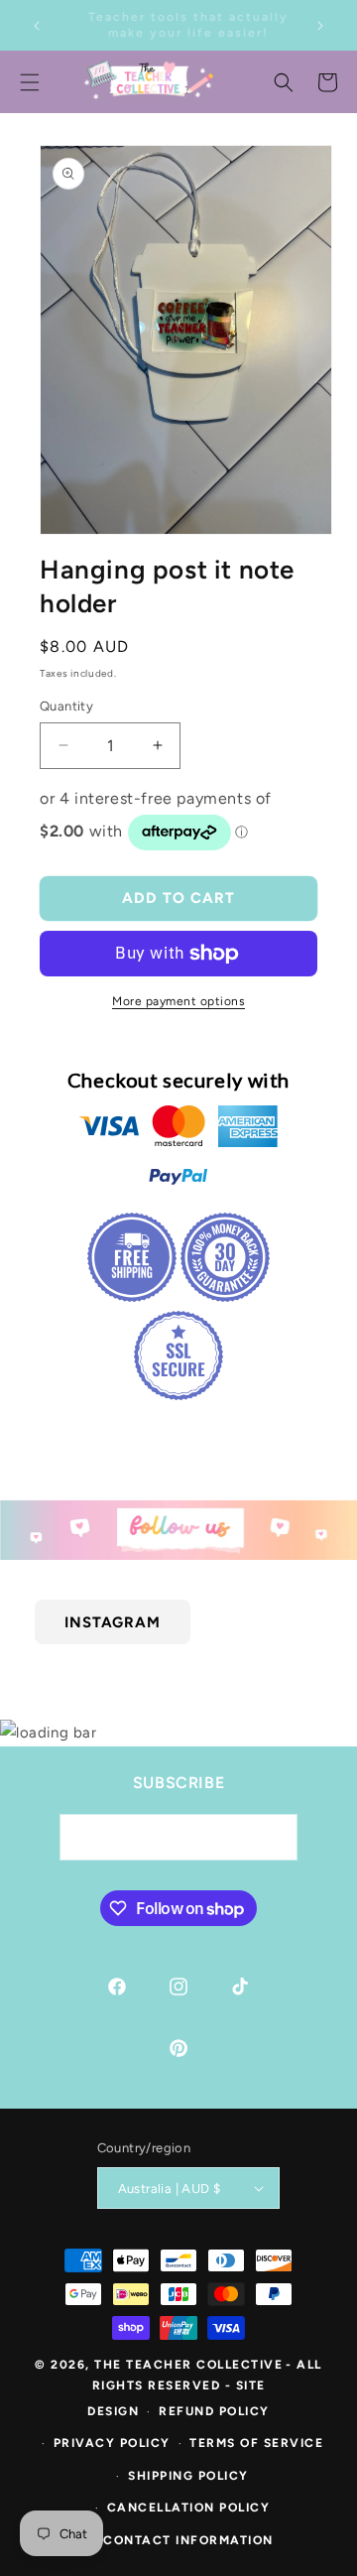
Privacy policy (112, 2443)
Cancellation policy (189, 2508)
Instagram (113, 1621)
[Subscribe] (275, 1837)
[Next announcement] (320, 26)
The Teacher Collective (188, 2365)
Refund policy (214, 2411)
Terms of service (256, 2443)
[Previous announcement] (37, 26)
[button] (284, 82)
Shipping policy (188, 2476)
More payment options (178, 1001)
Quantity (66, 706)
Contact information (188, 2540)
